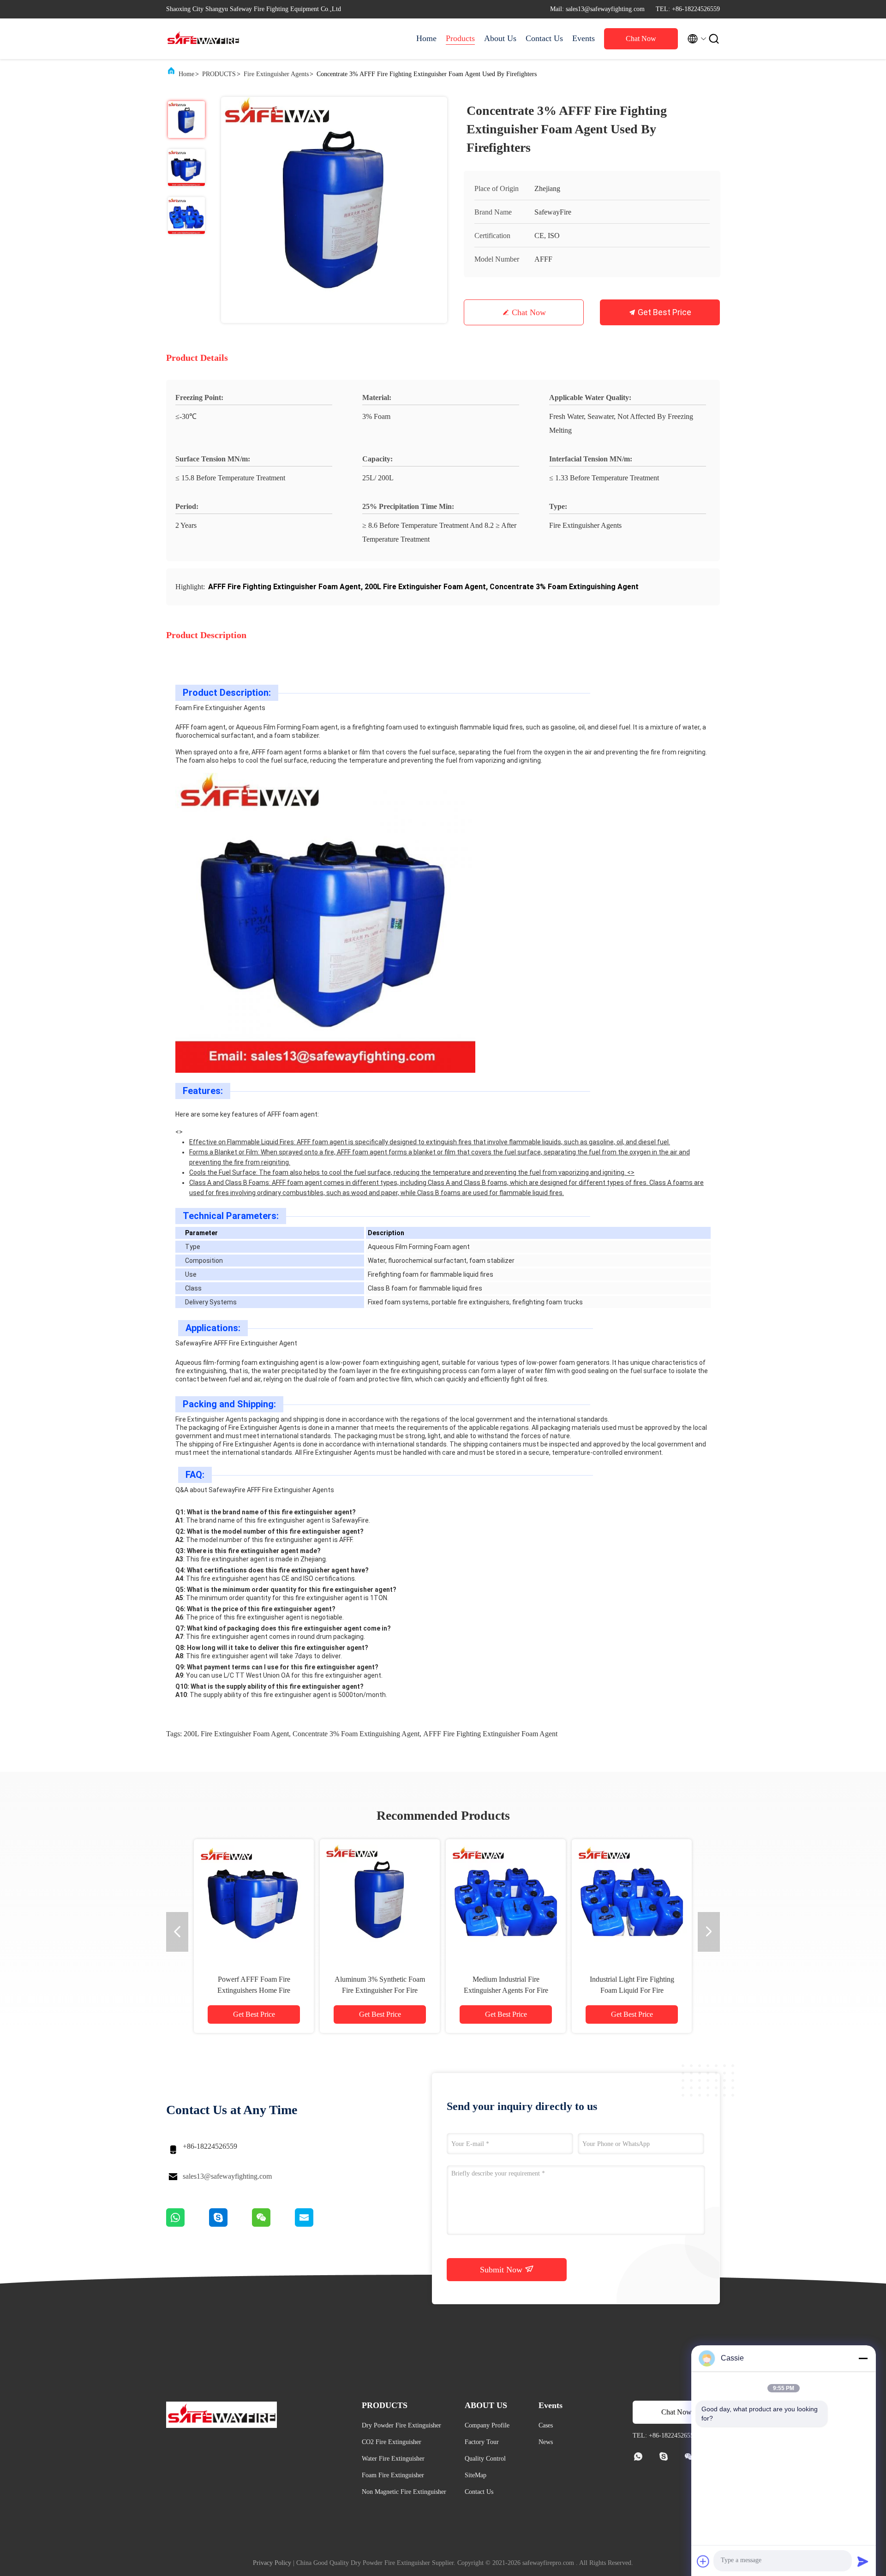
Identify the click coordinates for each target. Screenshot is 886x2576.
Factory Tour (482, 2442)
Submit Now (502, 2270)
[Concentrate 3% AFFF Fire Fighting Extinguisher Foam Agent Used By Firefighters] (334, 210)
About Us (500, 38)
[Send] (863, 2561)
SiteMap (476, 2475)
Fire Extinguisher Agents (276, 74)
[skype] (230, 2224)
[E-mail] (316, 2224)
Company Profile (487, 2425)
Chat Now (641, 39)
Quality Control (485, 2459)
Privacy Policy (272, 2563)
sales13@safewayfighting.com (227, 2176)
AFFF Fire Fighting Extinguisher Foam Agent (490, 1734)
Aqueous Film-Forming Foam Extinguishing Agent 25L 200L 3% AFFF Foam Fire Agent (254, 1990)
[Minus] (863, 2358)
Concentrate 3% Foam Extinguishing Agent (356, 1734)
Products (460, 38)
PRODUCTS (219, 74)
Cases (546, 2425)
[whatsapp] (188, 2224)
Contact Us (544, 38)
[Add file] (703, 2561)
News (546, 2442)
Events (584, 38)
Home (426, 38)
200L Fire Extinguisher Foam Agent (236, 1734)
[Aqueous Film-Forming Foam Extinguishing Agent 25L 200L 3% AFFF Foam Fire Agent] (254, 1899)
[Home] (203, 39)
